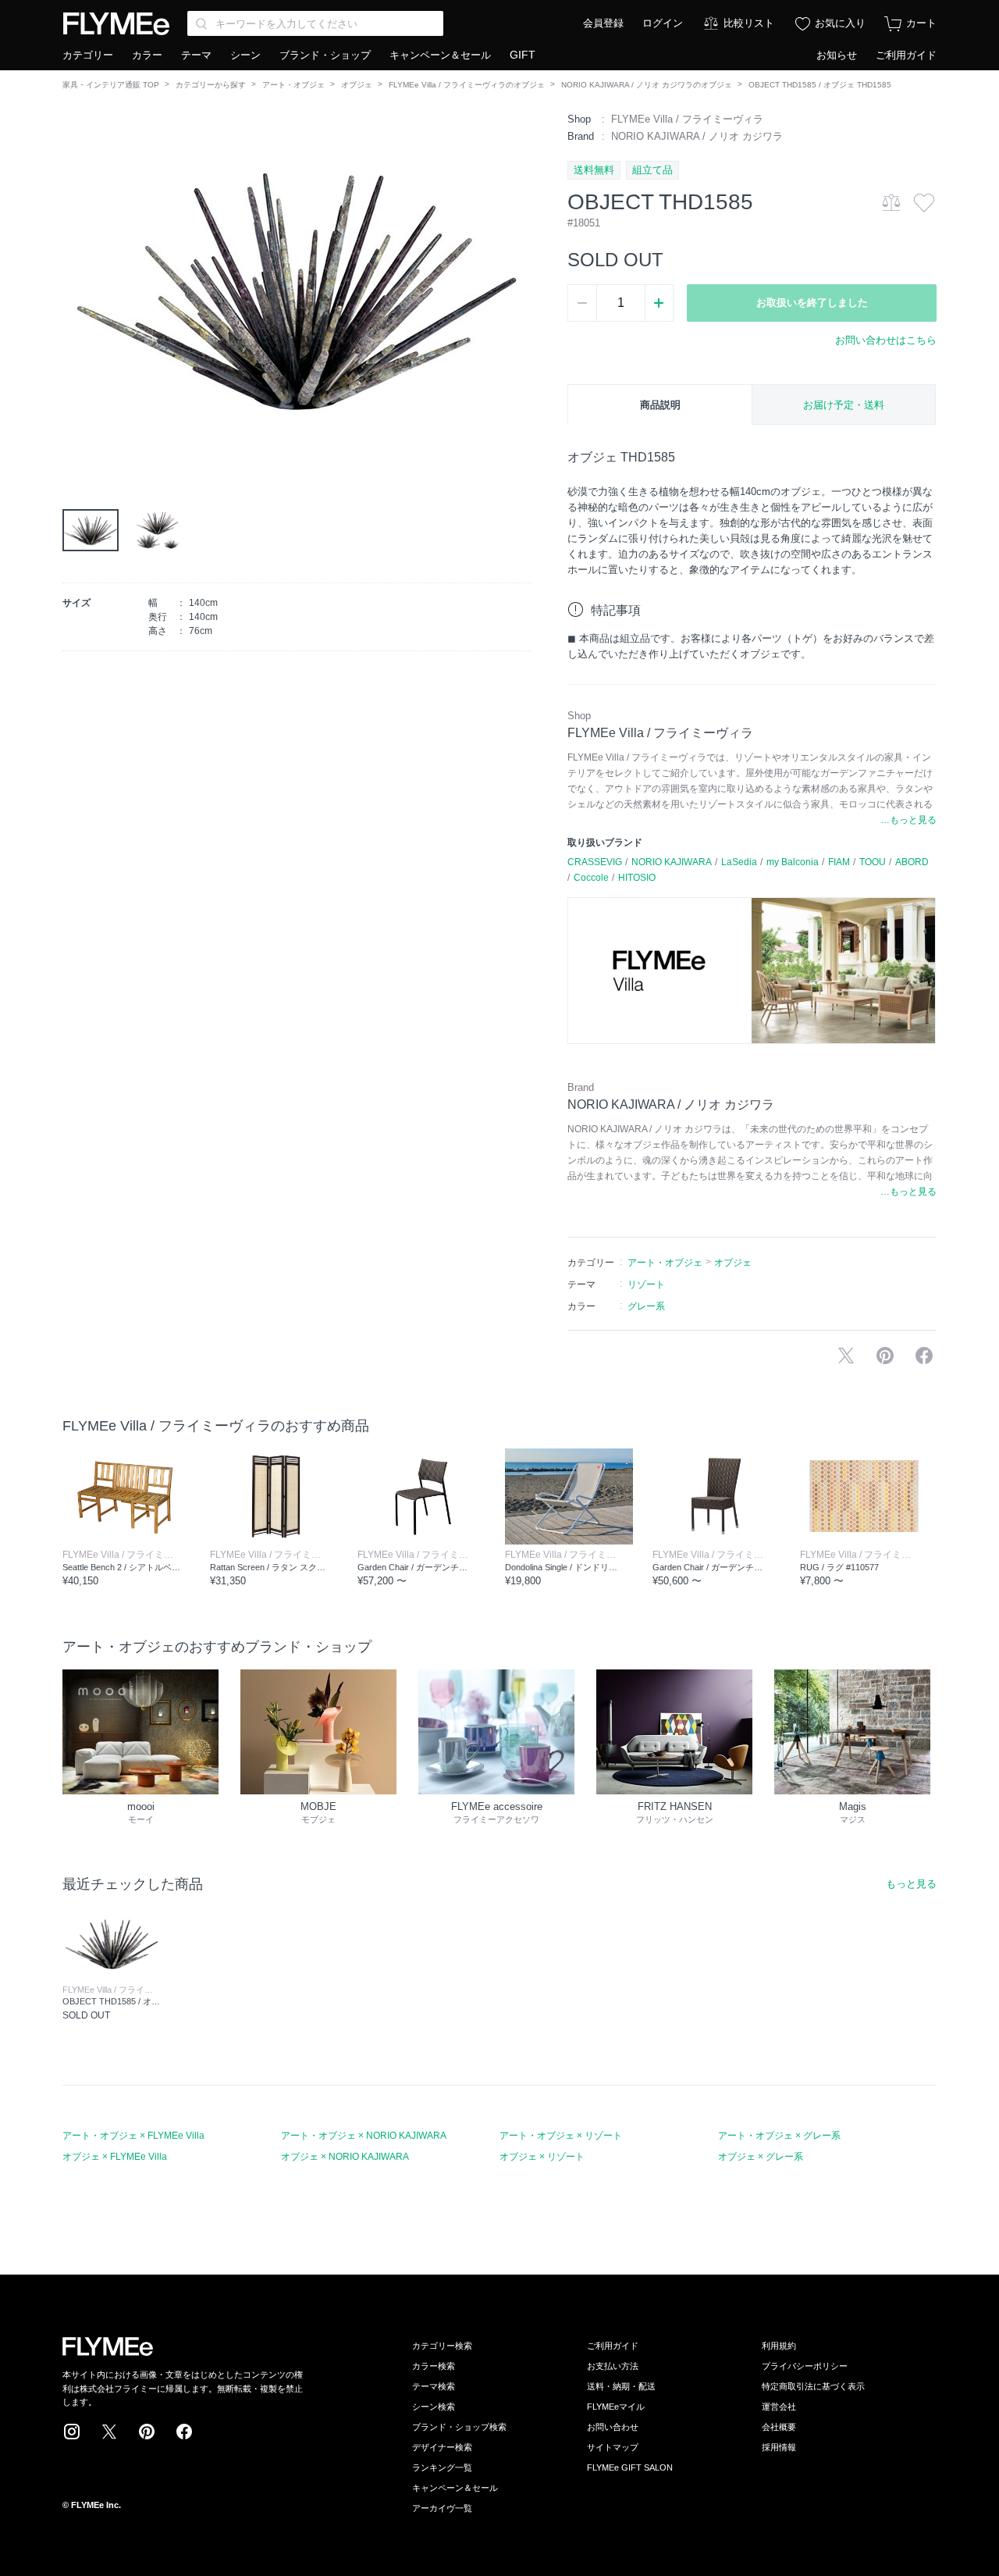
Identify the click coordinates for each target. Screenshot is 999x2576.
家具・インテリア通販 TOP (111, 85)
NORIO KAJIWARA (672, 862)
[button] (75, 288)
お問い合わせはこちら (886, 340)
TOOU (873, 862)
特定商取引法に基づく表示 (813, 2386)
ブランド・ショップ (325, 55)
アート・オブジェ (293, 85)
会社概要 (779, 2427)
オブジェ (357, 85)
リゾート (646, 1284)
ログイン (663, 23)
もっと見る (911, 1884)
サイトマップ (613, 2447)
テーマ (196, 55)
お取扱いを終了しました (812, 303)
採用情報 (779, 2447)
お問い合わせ (613, 2427)
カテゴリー (88, 55)
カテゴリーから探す (211, 85)
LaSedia (739, 862)
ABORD (912, 862)
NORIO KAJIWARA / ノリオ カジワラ (697, 136)
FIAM (839, 862)
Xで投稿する (846, 1356)
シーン (245, 55)
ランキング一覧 (442, 2467)
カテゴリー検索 (442, 2346)
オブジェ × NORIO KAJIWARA (345, 2157)
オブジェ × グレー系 (761, 2157)
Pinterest (147, 2432)
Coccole (591, 878)
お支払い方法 (613, 2366)
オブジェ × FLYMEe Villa (115, 2157)
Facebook (184, 2432)
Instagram (72, 2432)
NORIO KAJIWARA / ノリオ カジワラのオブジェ (647, 85)
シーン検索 (434, 2407)
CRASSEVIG (595, 862)
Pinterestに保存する (885, 1356)
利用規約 (779, 2346)
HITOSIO (637, 878)
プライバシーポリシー (805, 2366)
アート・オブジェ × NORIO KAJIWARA (364, 2136)
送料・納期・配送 (621, 2386)
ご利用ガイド (906, 55)
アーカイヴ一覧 (442, 2508)
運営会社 (779, 2407)
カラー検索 (434, 2366)
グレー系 (646, 1306)
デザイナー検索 (442, 2447)
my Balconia (793, 862)
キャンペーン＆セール (440, 55)
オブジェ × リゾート (542, 2157)
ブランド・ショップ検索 (459, 2427)
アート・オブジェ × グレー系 (779, 2136)
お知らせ (837, 55)
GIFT (523, 55)
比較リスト (749, 23)
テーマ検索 (434, 2386)
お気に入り (840, 23)
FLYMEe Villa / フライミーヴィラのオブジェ (467, 85)
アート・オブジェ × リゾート (561, 2136)
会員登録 (603, 23)
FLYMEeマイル (616, 2407)
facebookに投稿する (924, 1356)
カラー (147, 55)
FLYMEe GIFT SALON (630, 2467)
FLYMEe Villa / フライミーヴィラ (687, 119)
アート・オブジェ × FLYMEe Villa (133, 2136)
